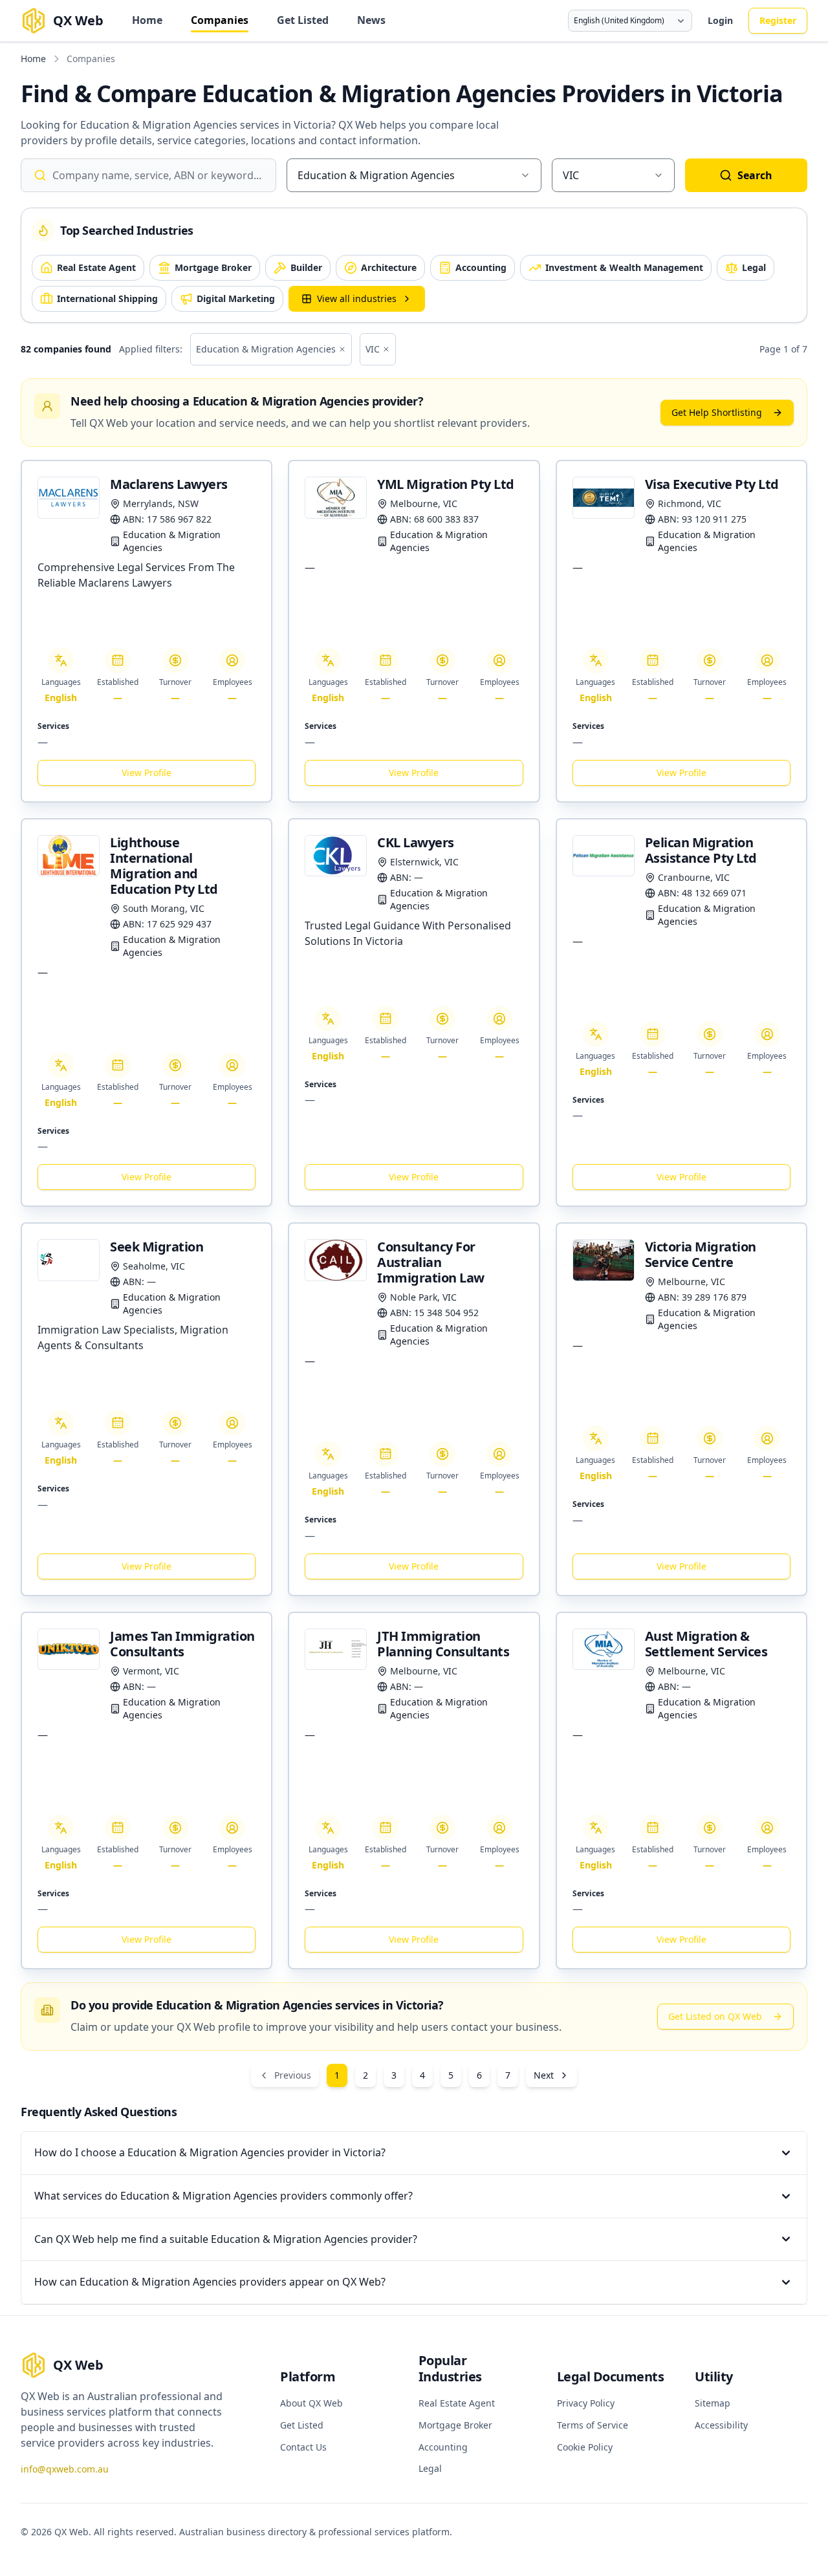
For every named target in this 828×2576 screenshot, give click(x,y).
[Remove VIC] (386, 349)
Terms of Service (593, 2425)
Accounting (443, 2447)
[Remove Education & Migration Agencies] (342, 349)
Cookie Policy (585, 2447)
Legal (430, 2468)
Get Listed (303, 20)
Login (720, 20)
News (371, 20)
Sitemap (713, 2403)
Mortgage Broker (455, 2425)
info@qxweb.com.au (65, 2469)
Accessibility (721, 2425)
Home (147, 20)
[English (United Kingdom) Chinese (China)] (630, 21)
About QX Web (311, 2403)
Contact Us (303, 2447)
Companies (220, 20)
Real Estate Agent (457, 2403)
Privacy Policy (586, 2403)
